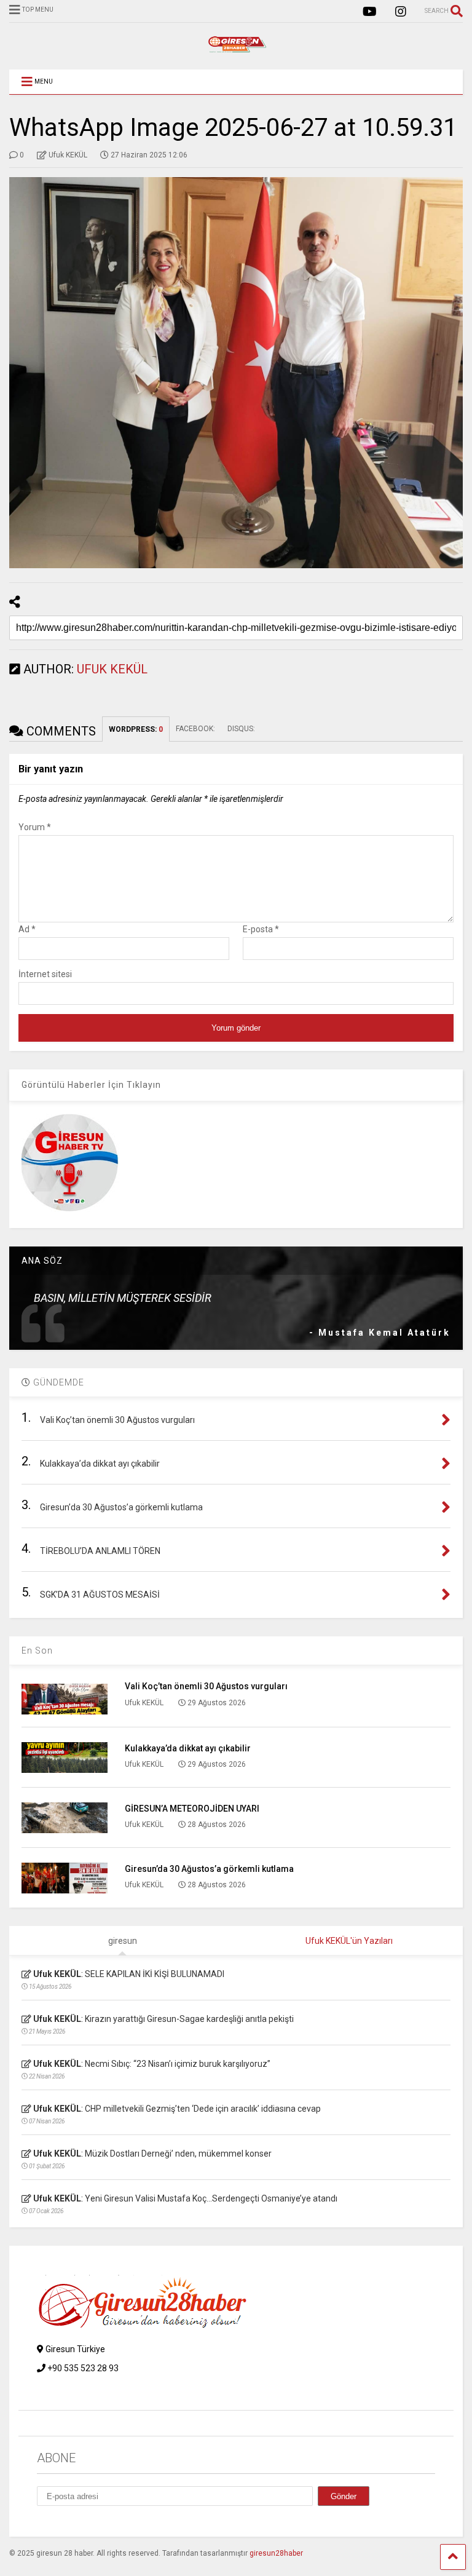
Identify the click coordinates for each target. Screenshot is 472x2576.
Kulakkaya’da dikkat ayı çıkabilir (188, 1748)
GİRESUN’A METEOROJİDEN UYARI (192, 1809)
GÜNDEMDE (57, 1382)
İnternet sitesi (45, 974)
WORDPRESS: (136, 729)
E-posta (261, 929)
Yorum (35, 827)
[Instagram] (401, 12)
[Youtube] (370, 12)
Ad (27, 929)
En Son (37, 1651)
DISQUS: (241, 729)
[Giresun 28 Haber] (236, 48)
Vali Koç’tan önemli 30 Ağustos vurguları (206, 1686)
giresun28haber (276, 2553)
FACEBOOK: (195, 729)
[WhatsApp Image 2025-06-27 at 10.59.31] (236, 373)
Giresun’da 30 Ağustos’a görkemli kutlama (209, 1869)
